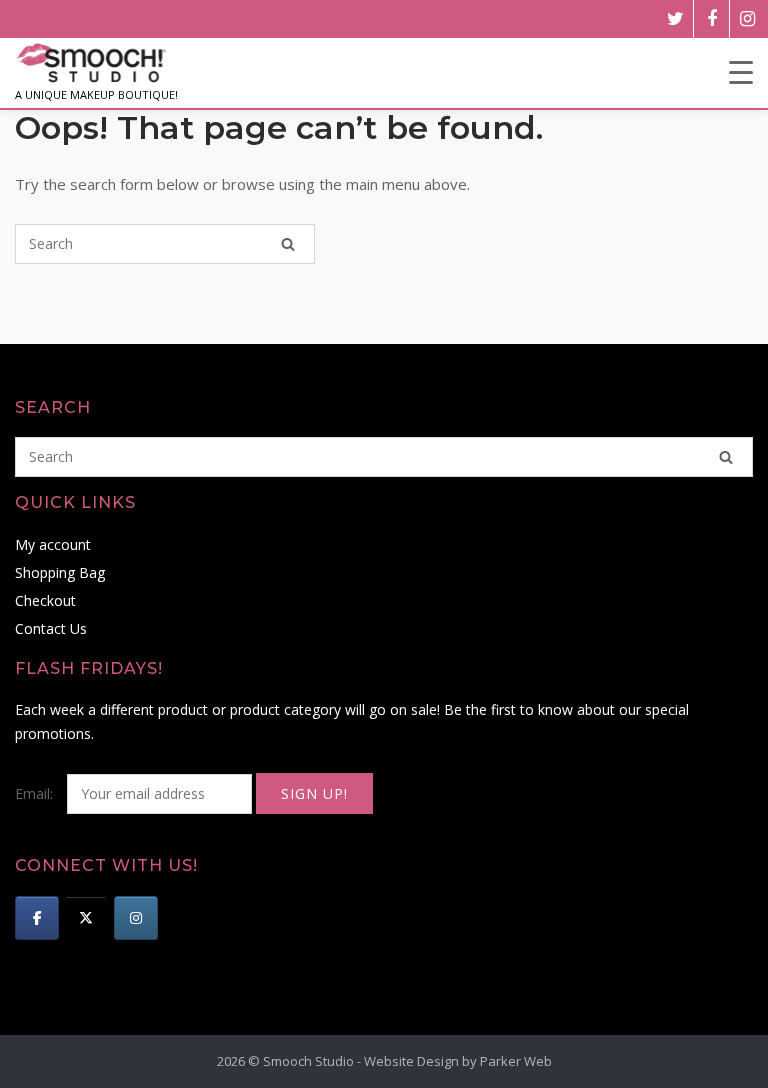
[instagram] (747, 19)
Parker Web (516, 1061)
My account (53, 544)
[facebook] (711, 19)
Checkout (45, 600)
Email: (36, 793)
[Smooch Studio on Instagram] (136, 918)
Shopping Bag (60, 572)
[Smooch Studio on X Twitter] (86, 918)
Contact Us (51, 628)
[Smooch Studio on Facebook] (37, 918)
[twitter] (675, 19)
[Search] (288, 244)
